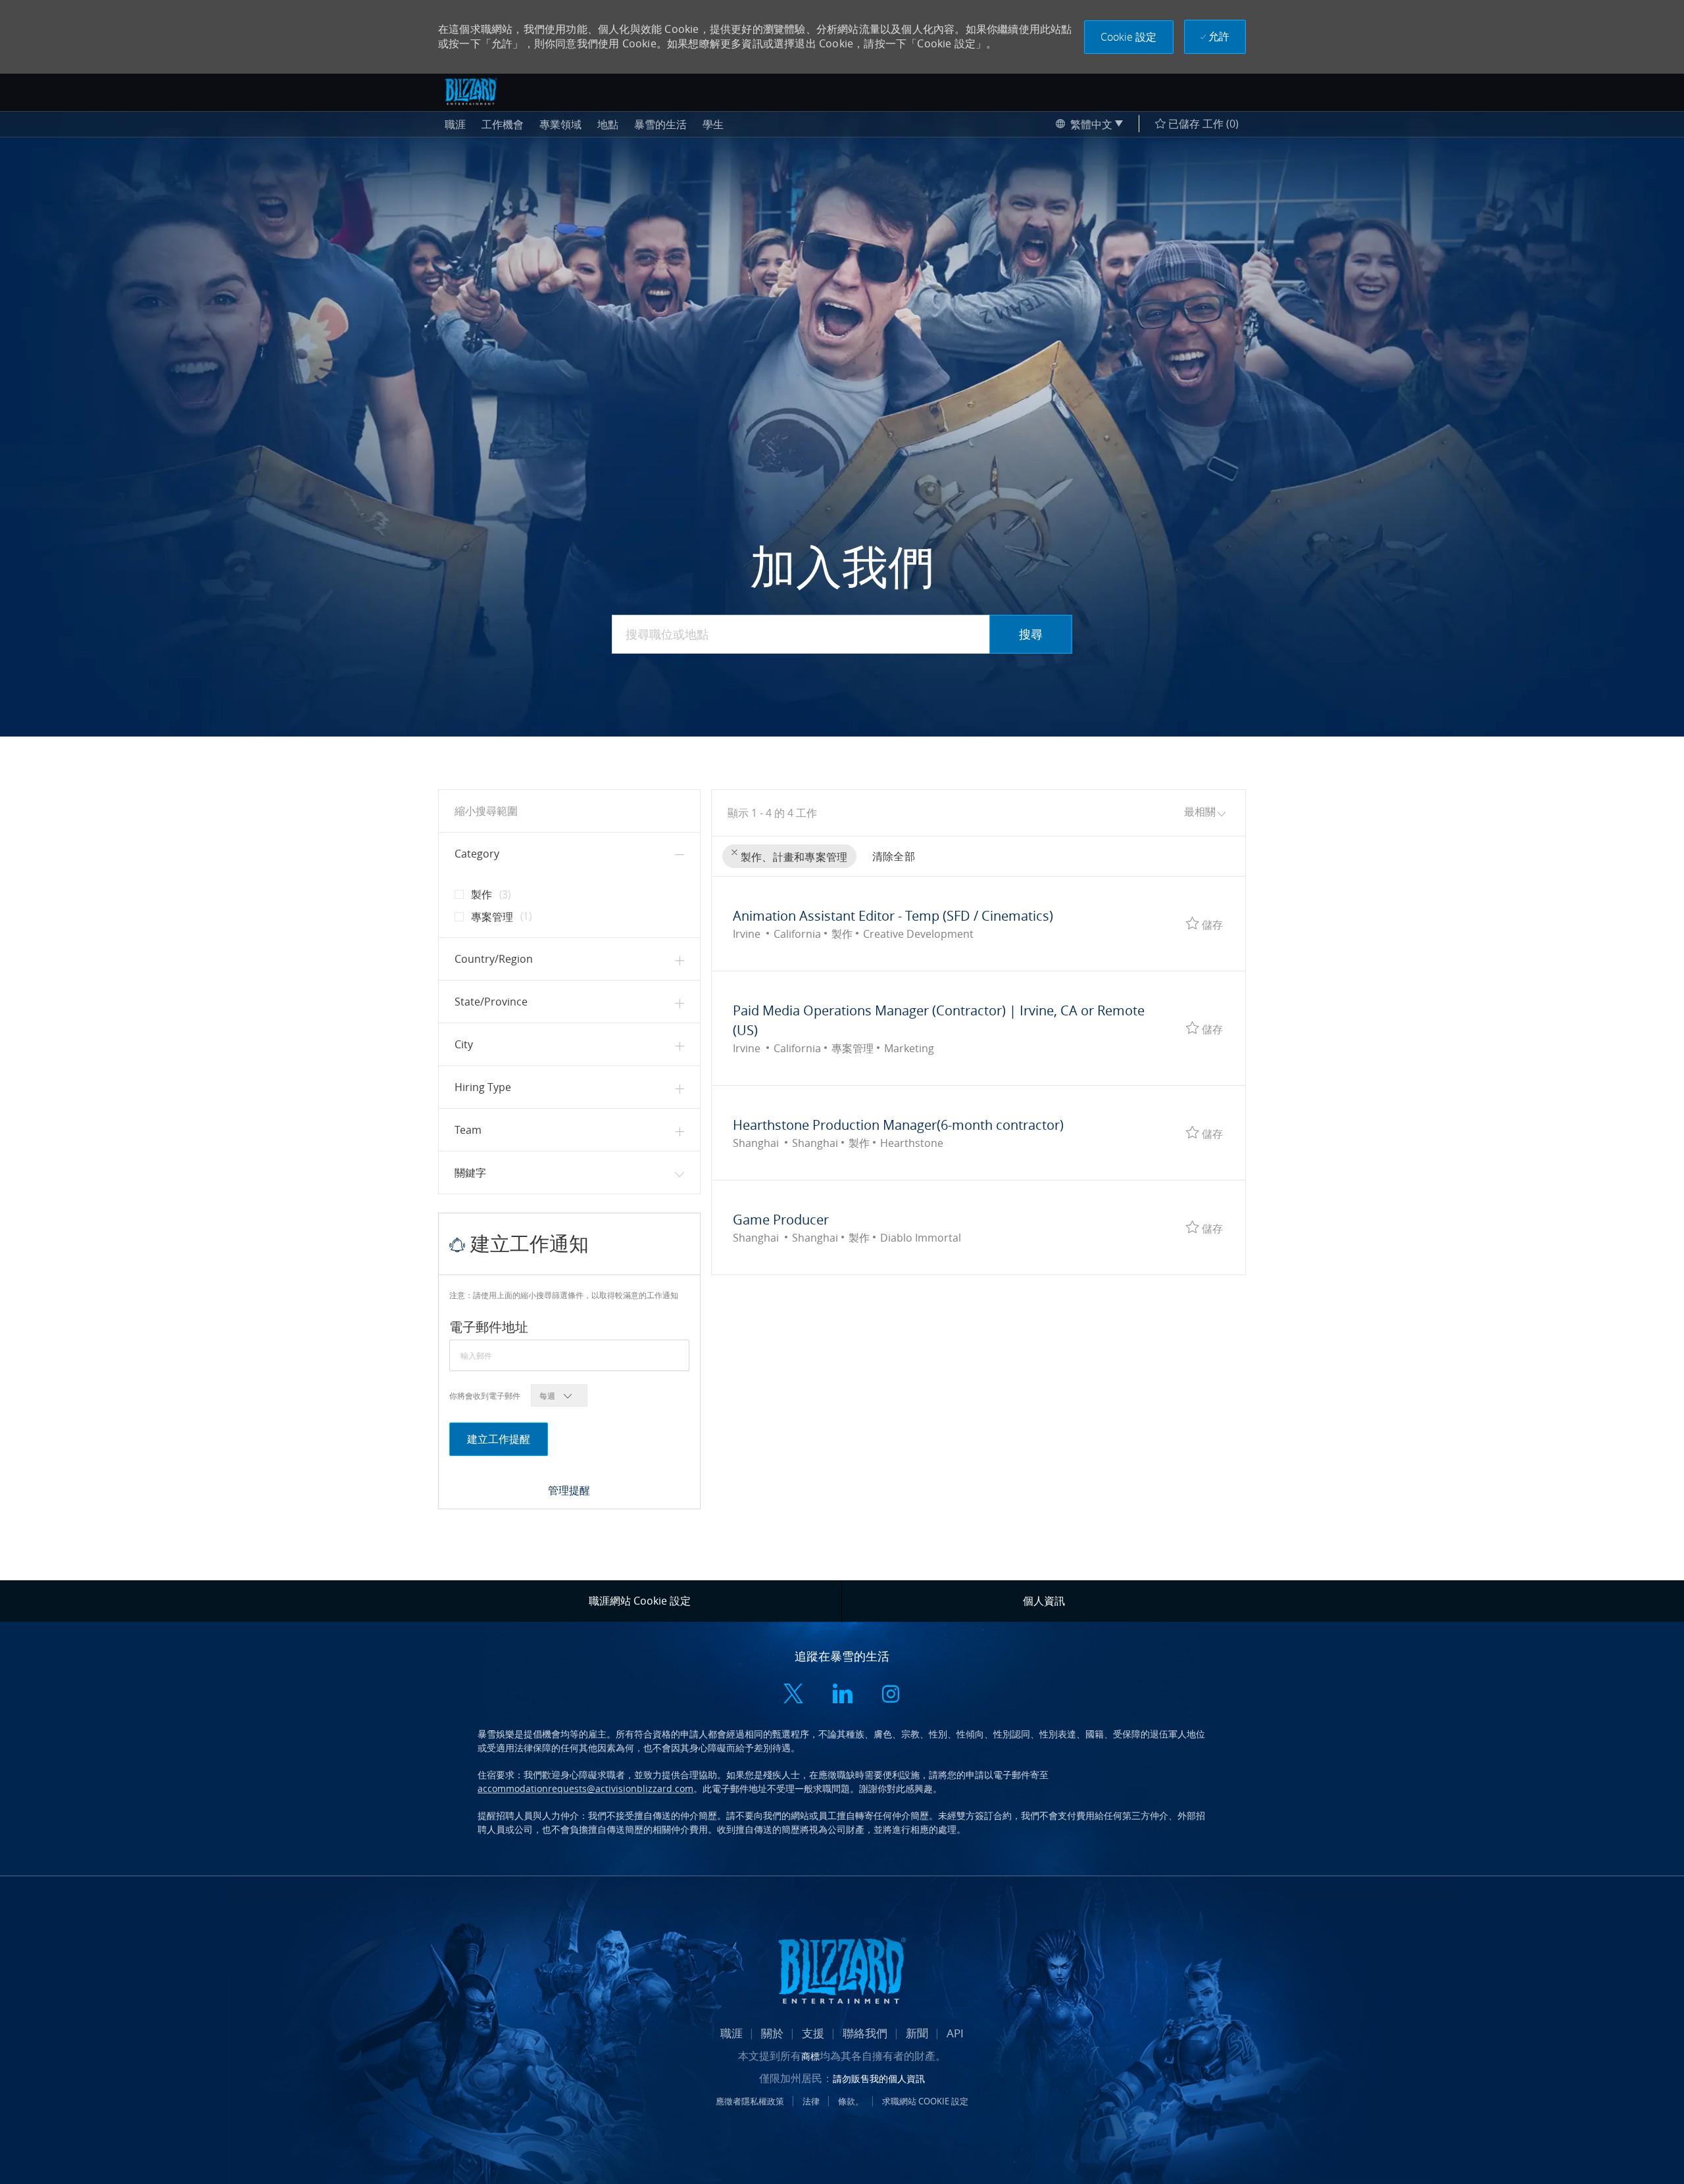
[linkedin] (842, 1695)
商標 (810, 2056)
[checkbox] (455, 889)
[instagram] (891, 1695)
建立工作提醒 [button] (499, 1439)
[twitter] (793, 1695)
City (464, 1044)
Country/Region (494, 959)
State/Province (491, 1002)
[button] (1129, 37)
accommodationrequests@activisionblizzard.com (585, 1788)
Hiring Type (483, 1087)
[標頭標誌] (471, 91)
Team (468, 1130)
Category (477, 854)
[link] (569, 1490)
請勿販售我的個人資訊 (879, 2078)
